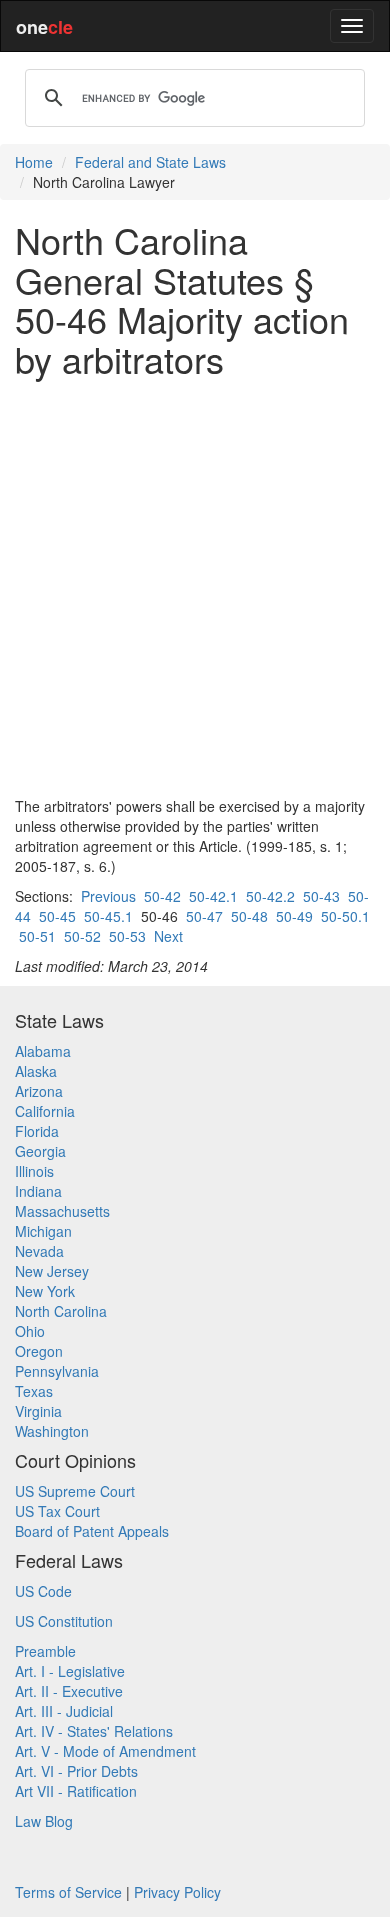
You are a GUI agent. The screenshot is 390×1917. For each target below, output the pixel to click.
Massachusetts (62, 1211)
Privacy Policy (177, 1892)
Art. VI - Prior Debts (76, 1771)
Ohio (30, 1331)
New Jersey (52, 1271)
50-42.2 (270, 896)
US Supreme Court (75, 1491)
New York (45, 1291)
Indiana (38, 1191)
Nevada (39, 1251)
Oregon (39, 1351)
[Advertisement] (195, 587)
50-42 (162, 896)
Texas (34, 1391)
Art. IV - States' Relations (94, 1731)
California (45, 1111)
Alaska (36, 1071)
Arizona (39, 1091)
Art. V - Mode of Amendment (105, 1751)
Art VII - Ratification (76, 1791)
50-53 (127, 936)
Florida (37, 1131)
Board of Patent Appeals (92, 1531)
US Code (43, 1591)
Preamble (45, 1651)
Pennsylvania (57, 1371)
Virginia (38, 1411)
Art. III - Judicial (64, 1711)
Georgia (40, 1151)
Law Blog (44, 1821)
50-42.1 (213, 896)
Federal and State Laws (150, 162)
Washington (52, 1431)
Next (168, 936)
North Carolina (61, 1311)
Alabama (43, 1051)
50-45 (57, 916)
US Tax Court (57, 1511)
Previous (108, 896)
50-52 (82, 936)
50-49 (294, 916)
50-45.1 (108, 916)
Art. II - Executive (69, 1691)
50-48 (249, 916)
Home (34, 162)
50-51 (37, 936)
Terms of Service (68, 1892)
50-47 (204, 916)
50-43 (321, 896)
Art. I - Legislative (70, 1671)
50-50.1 (345, 916)
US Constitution (64, 1621)
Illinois (34, 1171)
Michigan (43, 1231)
